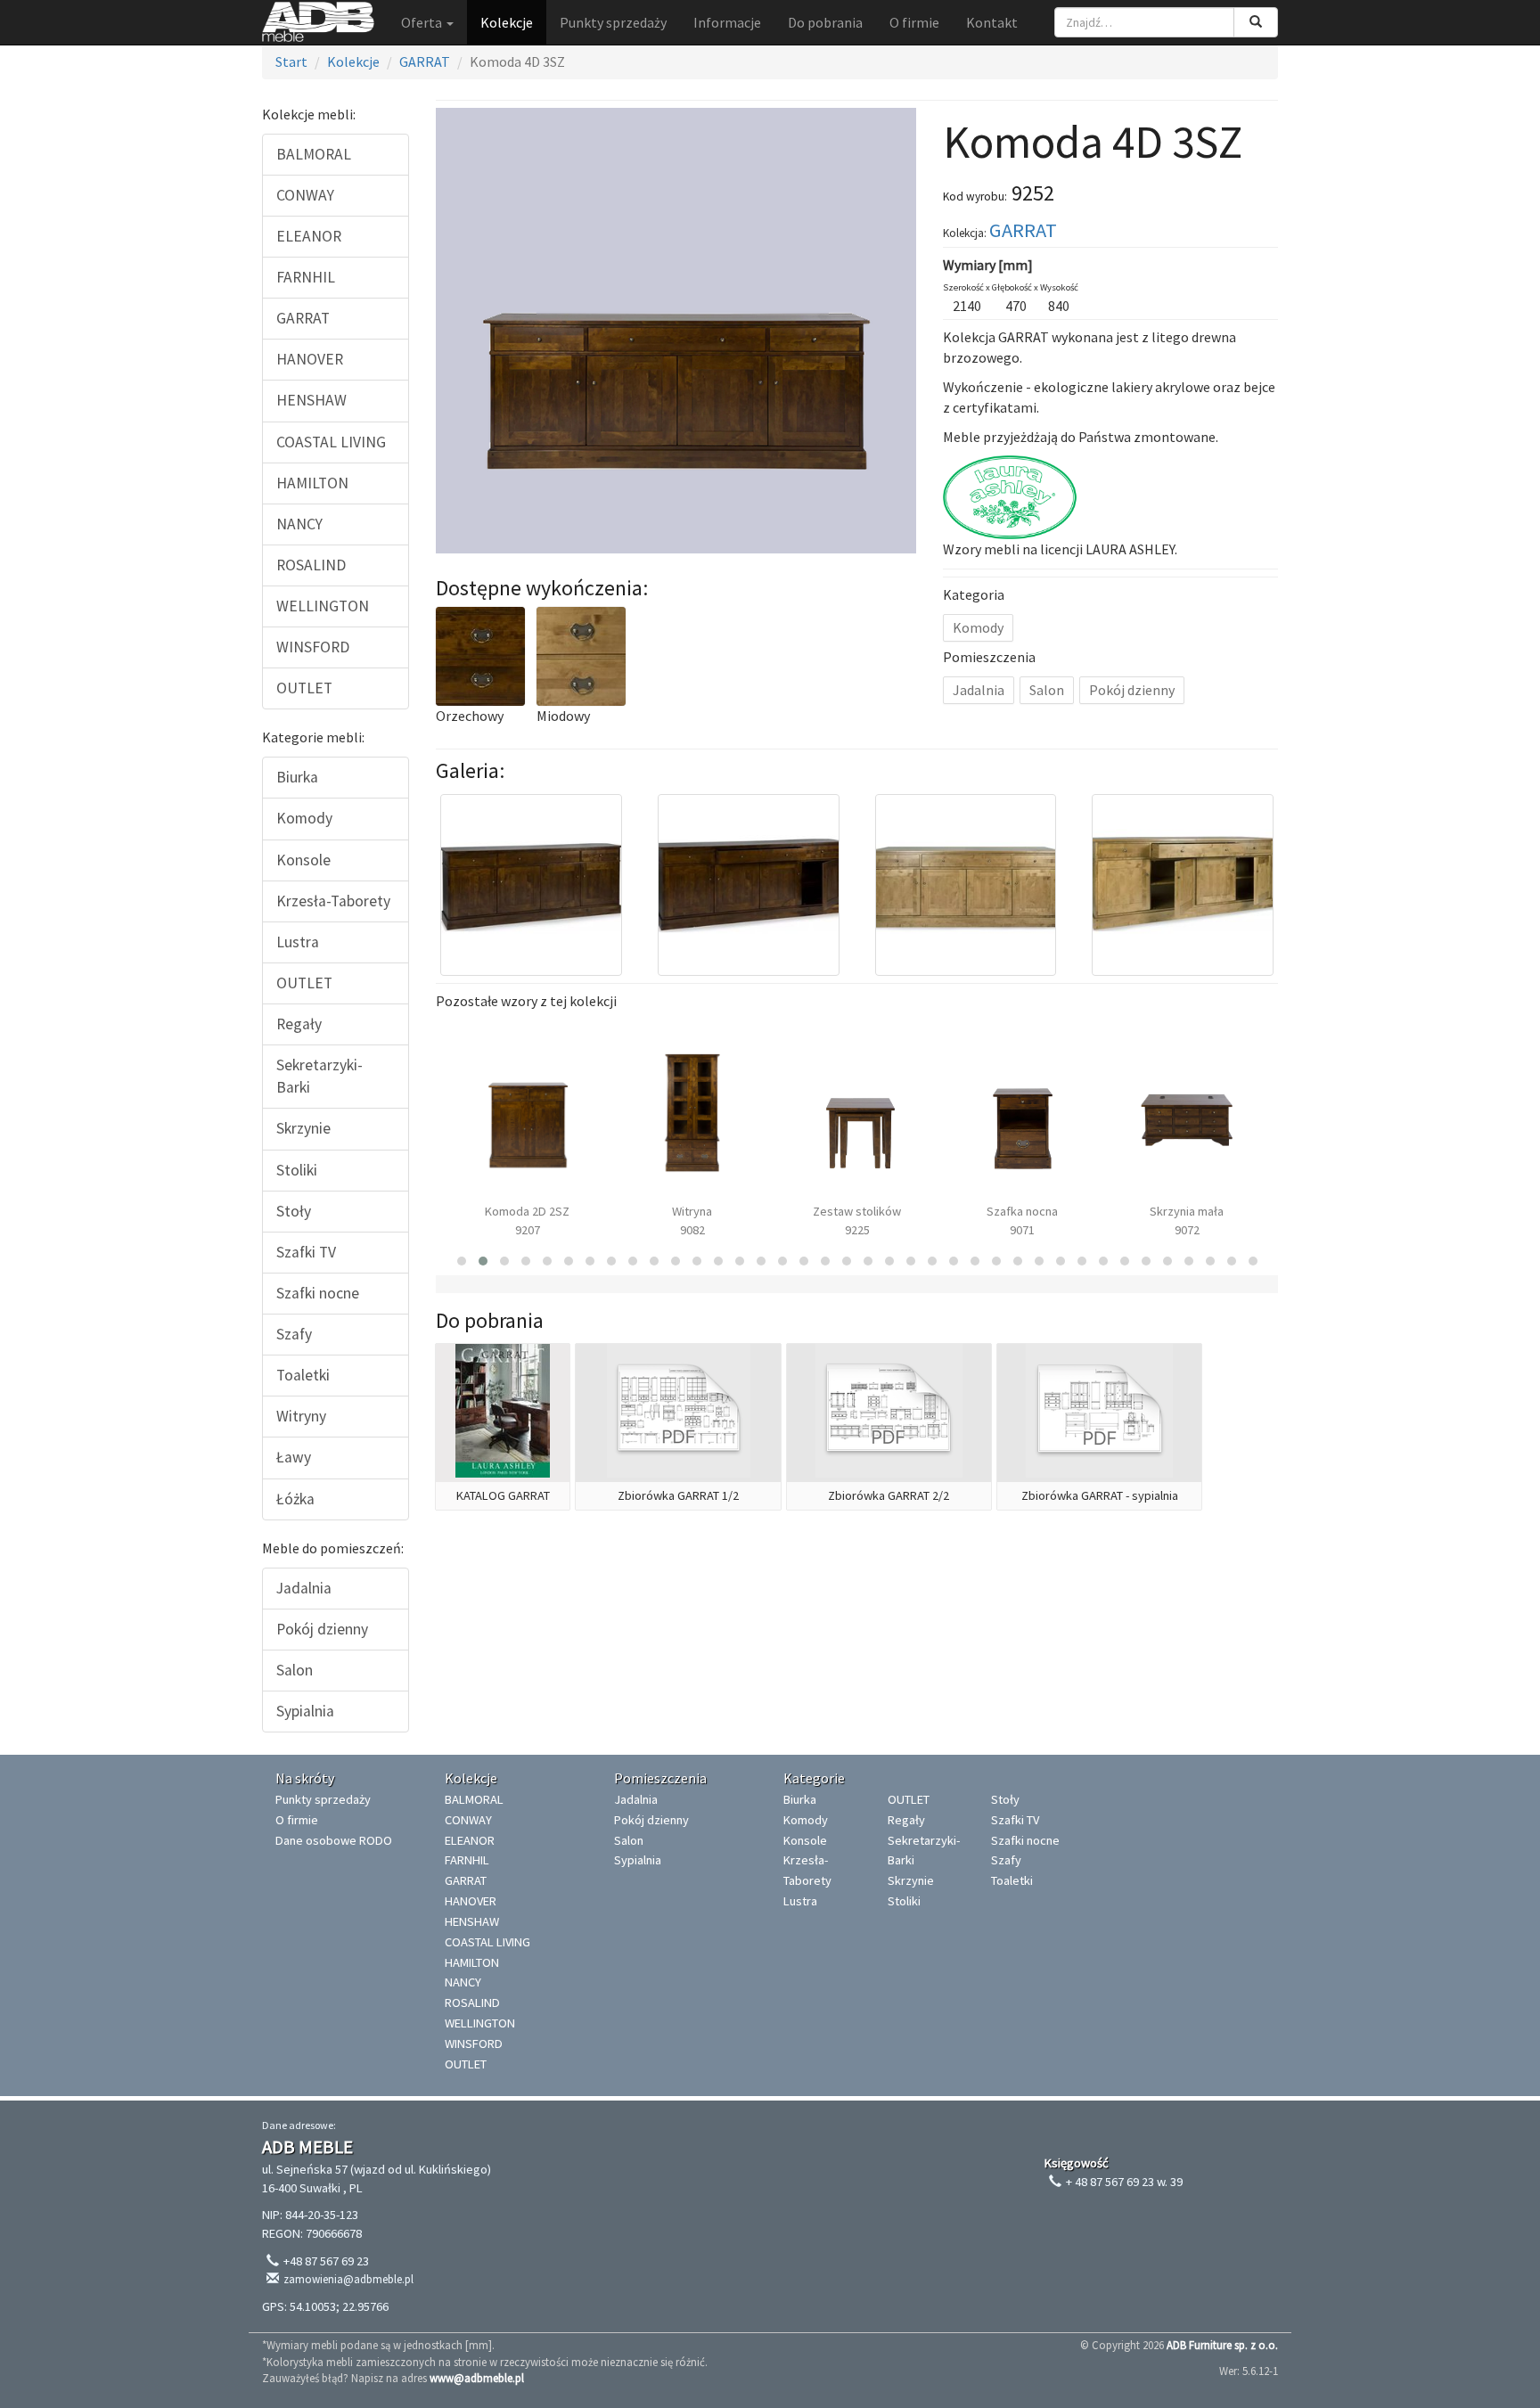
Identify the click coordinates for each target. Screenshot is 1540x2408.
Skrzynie (303, 1128)
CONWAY (305, 195)
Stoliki (297, 1170)
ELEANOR (309, 236)
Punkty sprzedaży (613, 22)
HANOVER (310, 359)
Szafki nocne (318, 1293)
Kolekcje (507, 22)
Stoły (294, 1211)
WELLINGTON (323, 606)
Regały (299, 1024)
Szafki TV (306, 1252)
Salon (295, 1670)
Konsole (303, 860)
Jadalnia (304, 1588)
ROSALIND (311, 565)
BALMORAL (314, 154)
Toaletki (303, 1375)
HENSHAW (311, 400)
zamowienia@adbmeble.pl (348, 2279)
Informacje (727, 22)
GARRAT (425, 61)
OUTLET (304, 688)
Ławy (294, 1457)
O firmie (914, 22)
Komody (304, 818)
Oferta (423, 22)
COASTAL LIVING (331, 442)
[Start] (318, 22)
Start (291, 61)
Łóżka (295, 1499)
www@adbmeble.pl (477, 2378)
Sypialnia (305, 1711)
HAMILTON (312, 483)
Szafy (294, 1334)
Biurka (297, 777)
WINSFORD (313, 647)
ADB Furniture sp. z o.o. (1222, 2345)
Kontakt (992, 22)
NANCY (299, 524)
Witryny (301, 1416)
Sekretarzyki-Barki (319, 1076)
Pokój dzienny (322, 1629)
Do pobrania (825, 22)
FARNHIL (306, 277)
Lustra (298, 942)
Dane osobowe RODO (334, 1840)
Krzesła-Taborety (333, 901)
